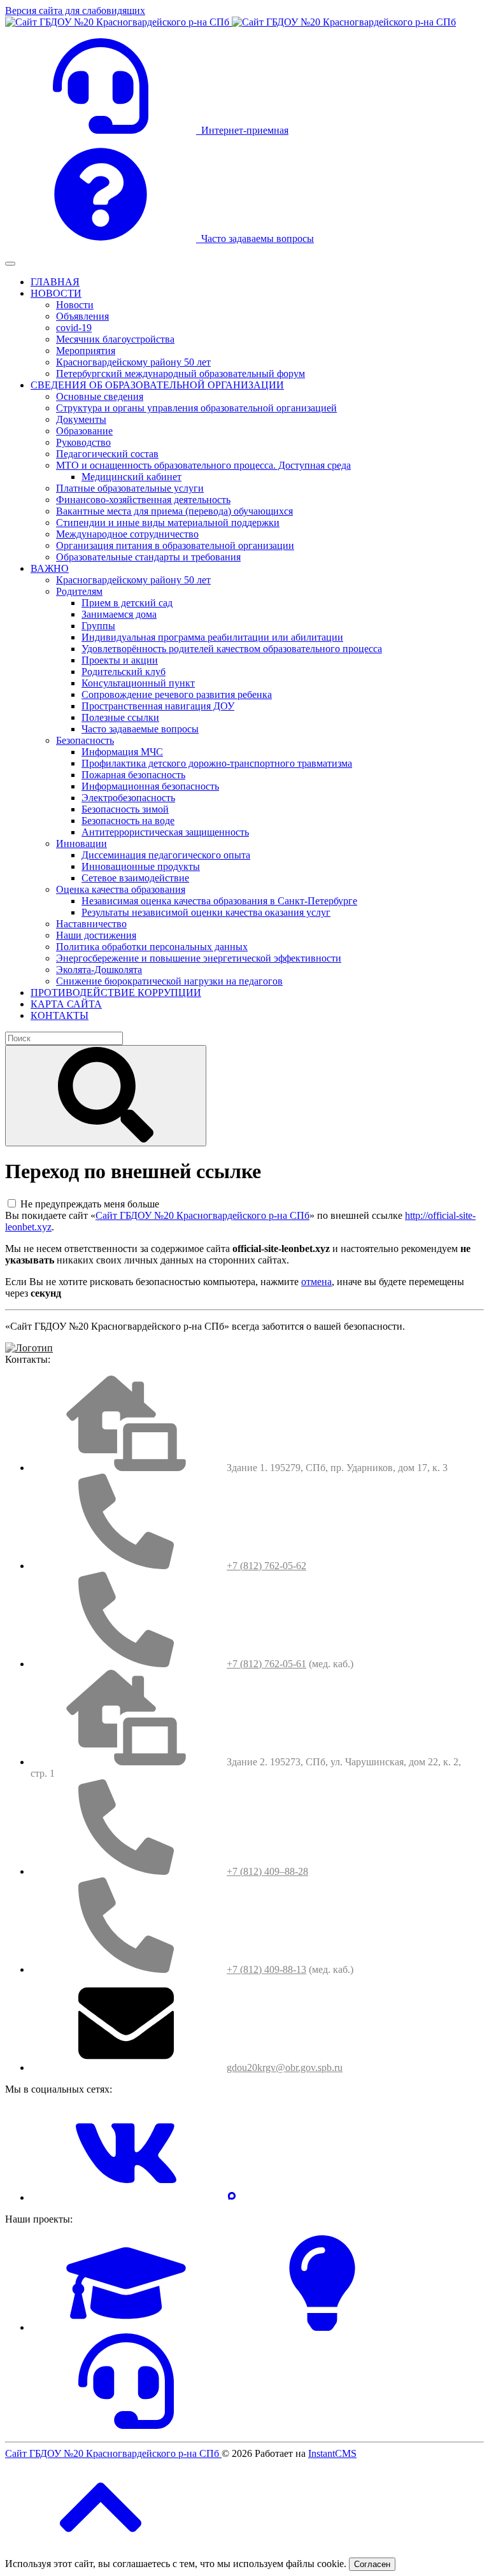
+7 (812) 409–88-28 (267, 1871)
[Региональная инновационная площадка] (322, 2327)
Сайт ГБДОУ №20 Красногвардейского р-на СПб (202, 1215)
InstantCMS (332, 2453)
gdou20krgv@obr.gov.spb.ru (285, 2067)
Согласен (372, 2564)
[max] (232, 2197)
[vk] (126, 2197)
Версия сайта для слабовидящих (75, 11)
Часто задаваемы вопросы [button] (255, 238)
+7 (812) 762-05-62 (266, 1566)
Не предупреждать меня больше (90, 1204)
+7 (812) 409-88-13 (266, 1969)
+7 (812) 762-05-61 (266, 1664)
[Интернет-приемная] (126, 2425)
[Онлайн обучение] (126, 2327)
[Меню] (10, 264)
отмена (316, 1282)
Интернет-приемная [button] (242, 130)
